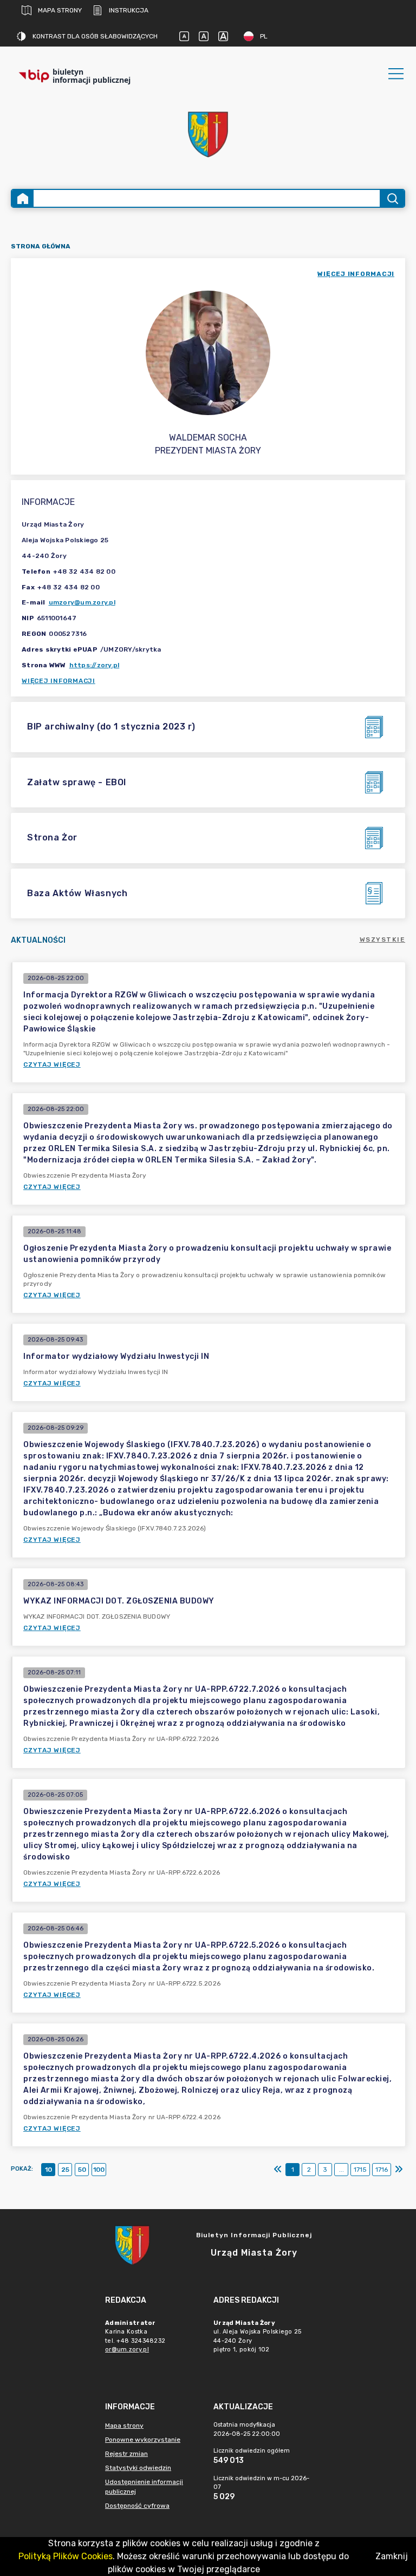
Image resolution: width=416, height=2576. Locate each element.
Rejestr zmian (126, 2454)
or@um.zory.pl (127, 2350)
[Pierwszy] (278, 2170)
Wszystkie (383, 939)
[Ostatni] (399, 2170)
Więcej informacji (58, 681)
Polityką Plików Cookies (66, 2556)
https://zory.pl (95, 665)
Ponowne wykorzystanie (143, 2440)
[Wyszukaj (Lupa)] (392, 198)
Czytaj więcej (52, 1064)
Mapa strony (60, 10)
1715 (360, 2170)
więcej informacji (356, 274)
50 (82, 2170)
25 (65, 2170)
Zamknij (392, 2556)
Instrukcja (129, 10)
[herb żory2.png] (208, 134)
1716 (382, 2170)
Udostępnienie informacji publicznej (144, 2487)
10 (48, 2170)
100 (99, 2170)
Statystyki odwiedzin (138, 2468)
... (342, 2170)
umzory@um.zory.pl (82, 602)
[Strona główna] (23, 198)
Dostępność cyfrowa (137, 2506)
